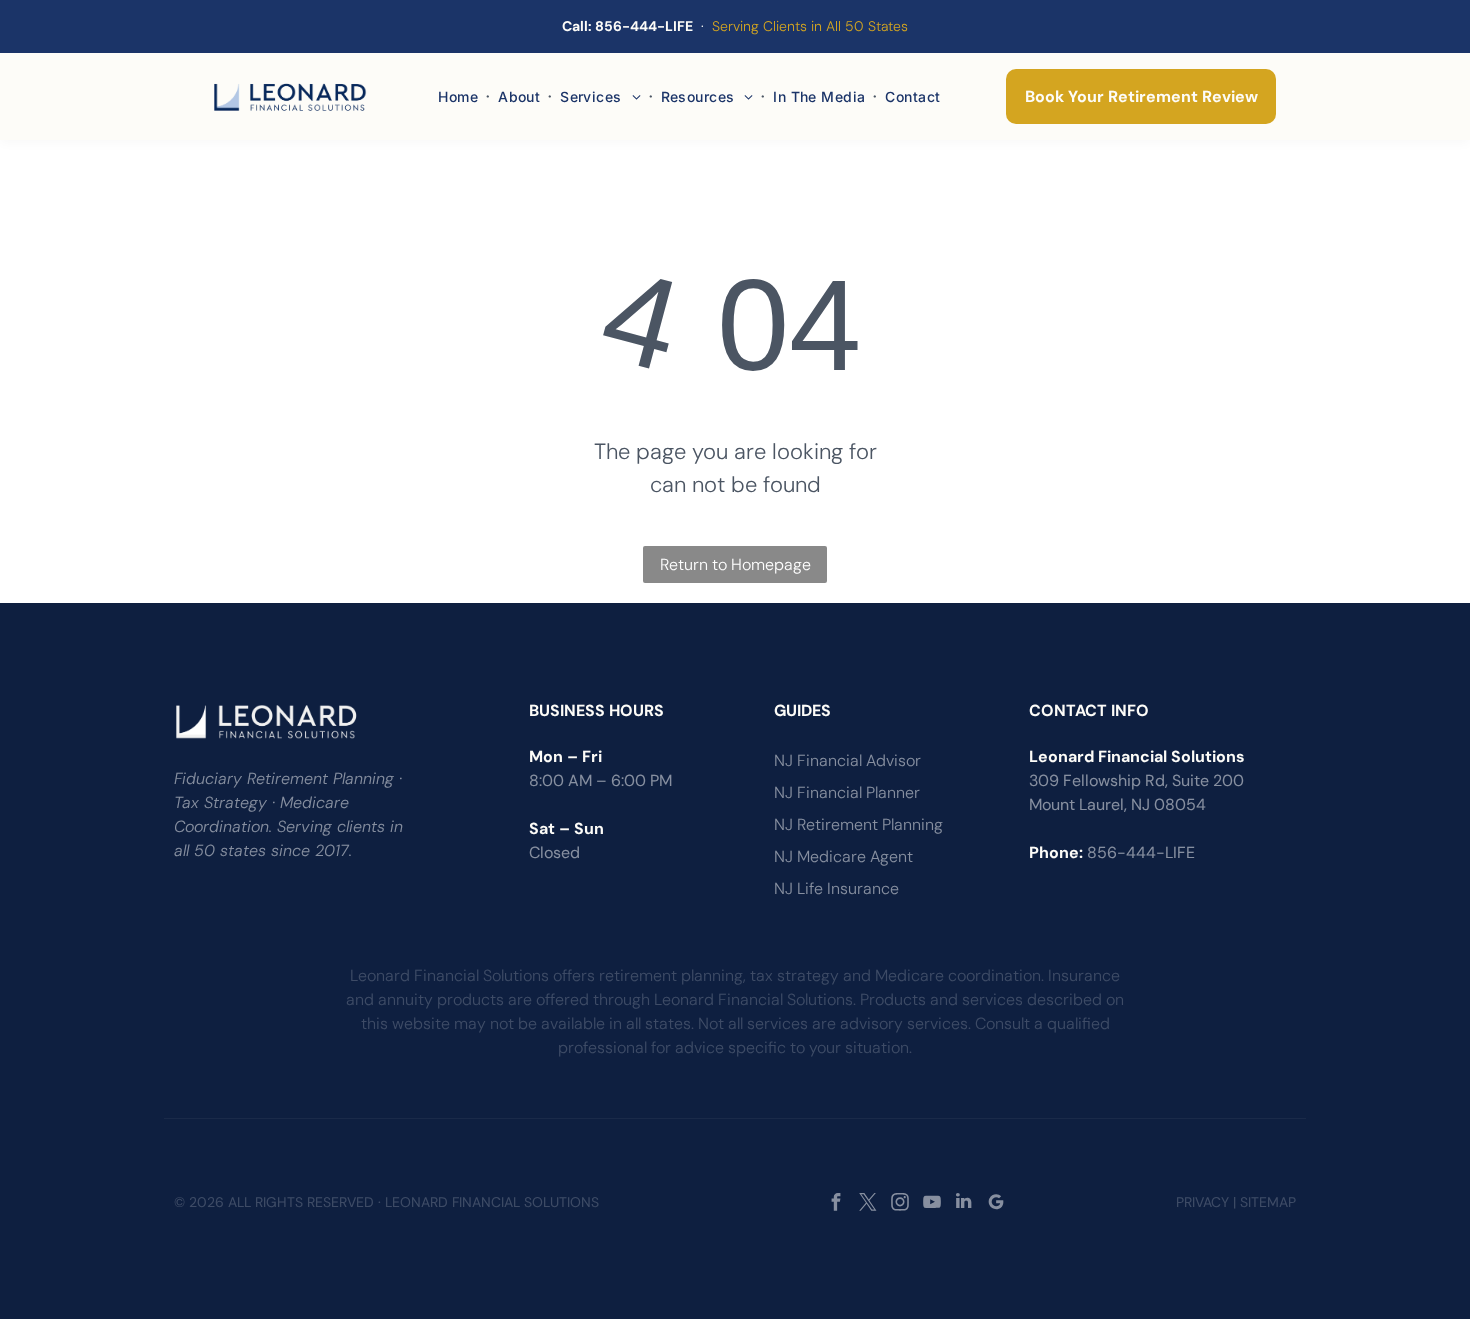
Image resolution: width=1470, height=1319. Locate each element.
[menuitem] (460, 96)
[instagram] (899, 1204)
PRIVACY (1202, 1202)
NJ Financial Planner (847, 792)
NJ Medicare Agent (843, 856)
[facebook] (835, 1204)
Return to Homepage (735, 564)
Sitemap (1268, 1202)
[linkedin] (963, 1204)
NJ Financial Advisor (847, 760)
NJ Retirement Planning (858, 824)
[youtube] (931, 1204)
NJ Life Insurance (836, 888)
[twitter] (867, 1204)
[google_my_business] (995, 1204)
